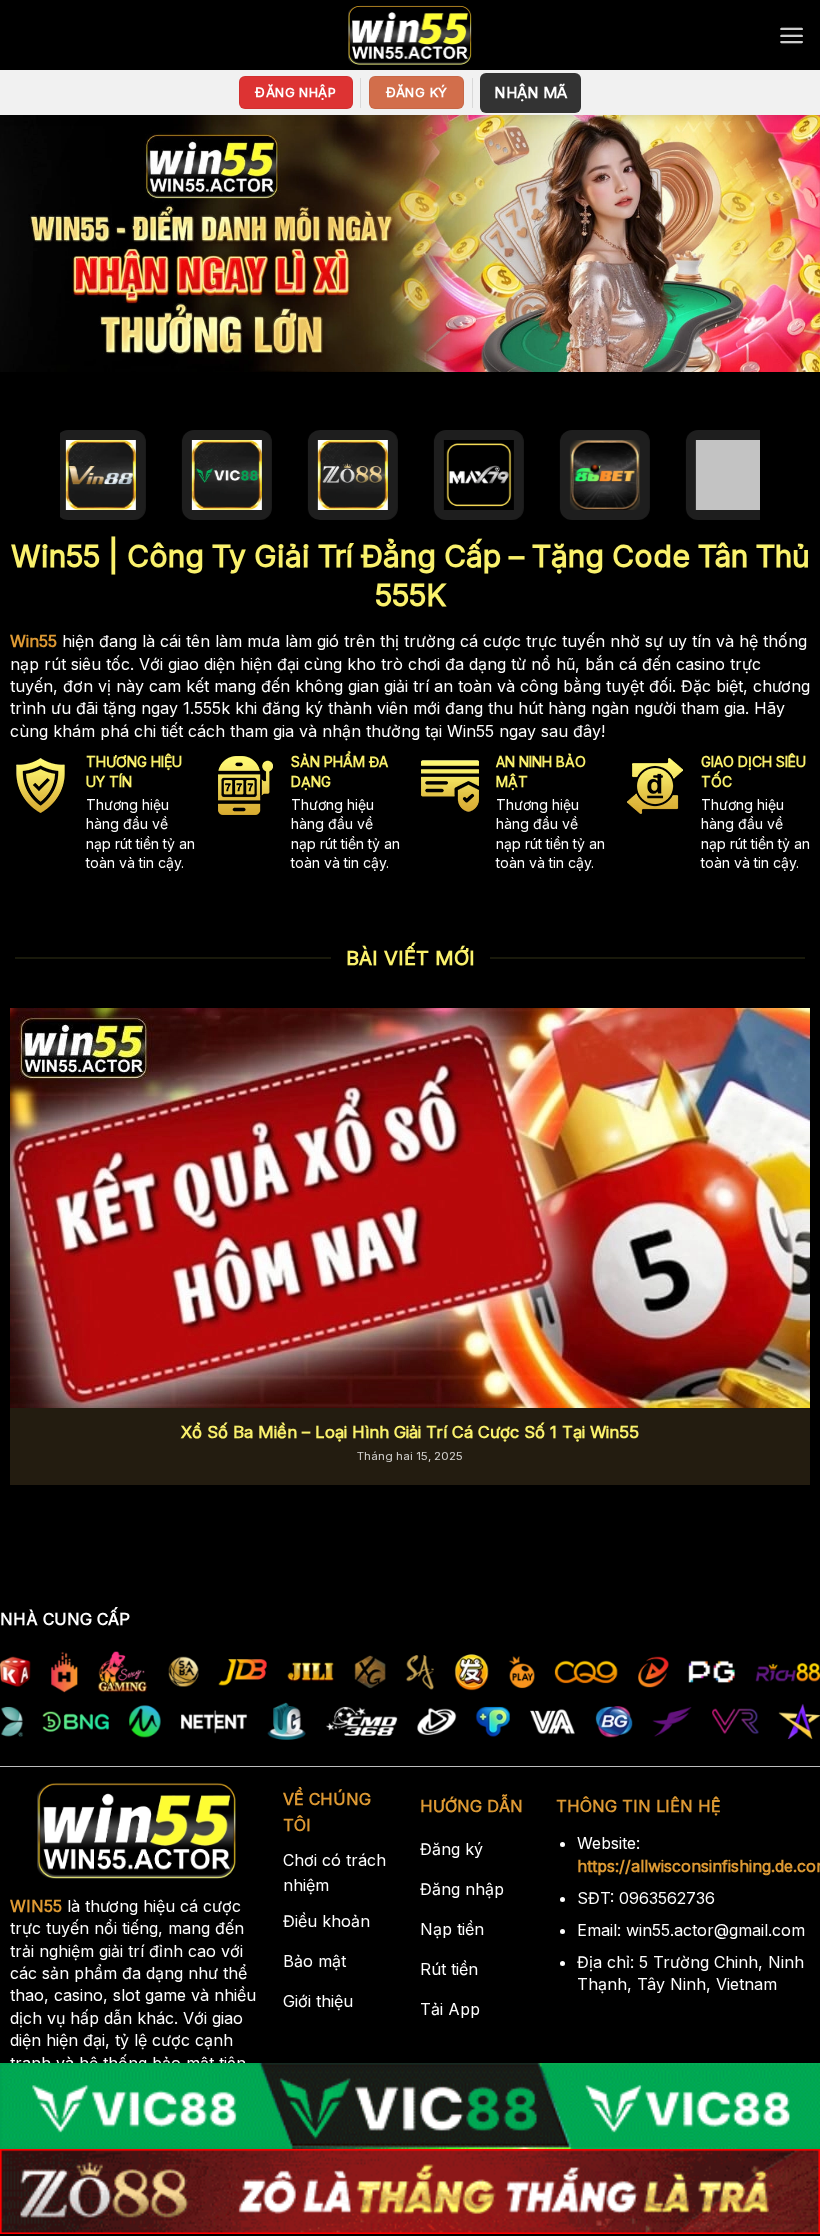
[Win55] (410, 35)
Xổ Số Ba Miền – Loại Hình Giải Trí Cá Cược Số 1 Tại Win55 (410, 1432)
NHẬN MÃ (530, 92)
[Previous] (42, 1215)
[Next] (778, 1215)
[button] (791, 35)
